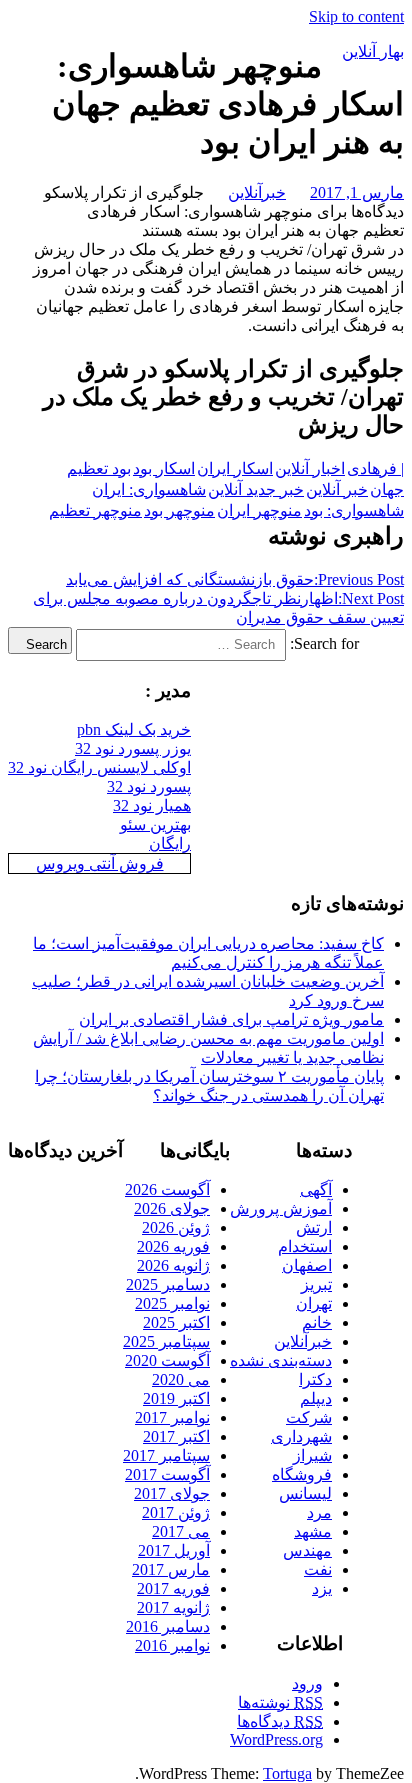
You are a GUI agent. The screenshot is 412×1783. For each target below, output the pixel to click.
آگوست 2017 (167, 1474)
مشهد (313, 1531)
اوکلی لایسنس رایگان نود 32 (99, 767)
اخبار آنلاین (310, 468)
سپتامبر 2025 (166, 1341)
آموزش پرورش (281, 1208)
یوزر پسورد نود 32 (133, 748)
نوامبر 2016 (172, 1645)
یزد (322, 1588)
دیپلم (316, 1398)
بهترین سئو (155, 824)
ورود (307, 1683)
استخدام (305, 1246)
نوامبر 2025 (172, 1303)
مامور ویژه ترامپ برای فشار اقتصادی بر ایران (231, 1019)
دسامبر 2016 (168, 1626)
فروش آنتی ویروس (100, 863)
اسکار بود (164, 468)
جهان (387, 489)
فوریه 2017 (173, 1588)
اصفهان (307, 1265)
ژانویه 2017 (173, 1607)
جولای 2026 (172, 1208)
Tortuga (287, 1773)
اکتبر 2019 (176, 1398)
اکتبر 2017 (176, 1436)
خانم (317, 1322)
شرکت (309, 1417)
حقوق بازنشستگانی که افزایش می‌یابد (235, 579)
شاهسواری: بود (354, 510)
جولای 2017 (172, 1493)
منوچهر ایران (259, 510)
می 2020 (181, 1379)
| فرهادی (375, 468)
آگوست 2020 (167, 1360)
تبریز (316, 1284)
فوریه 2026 (173, 1246)
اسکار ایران (235, 468)
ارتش (314, 1227)
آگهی (316, 1189)
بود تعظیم (99, 468)
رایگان (170, 843)
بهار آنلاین (373, 51)
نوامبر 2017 (172, 1417)
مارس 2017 (171, 1569)
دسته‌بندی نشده (281, 1360)
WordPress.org (276, 1739)
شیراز (312, 1455)
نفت (318, 1569)
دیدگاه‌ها (280, 1721)
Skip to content (356, 16)
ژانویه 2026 (173, 1265)
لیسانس (305, 1493)
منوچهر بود (179, 510)
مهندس (307, 1550)
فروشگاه (302, 1474)
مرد (319, 1512)
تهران (314, 1303)
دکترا (315, 1379)
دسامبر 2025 (168, 1284)
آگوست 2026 (167, 1189)
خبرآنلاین (257, 192)
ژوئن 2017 (176, 1512)
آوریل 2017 (174, 1550)
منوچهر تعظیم (95, 510)
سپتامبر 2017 (166, 1455)
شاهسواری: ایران (149, 489)
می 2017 (181, 1531)
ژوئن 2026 (176, 1227)
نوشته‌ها (280, 1702)
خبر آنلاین (337, 489)
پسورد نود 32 (149, 786)
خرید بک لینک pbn (134, 729)
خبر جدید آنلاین (256, 489)
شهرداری (301, 1436)
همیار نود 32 (152, 805)
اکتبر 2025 (176, 1322)
